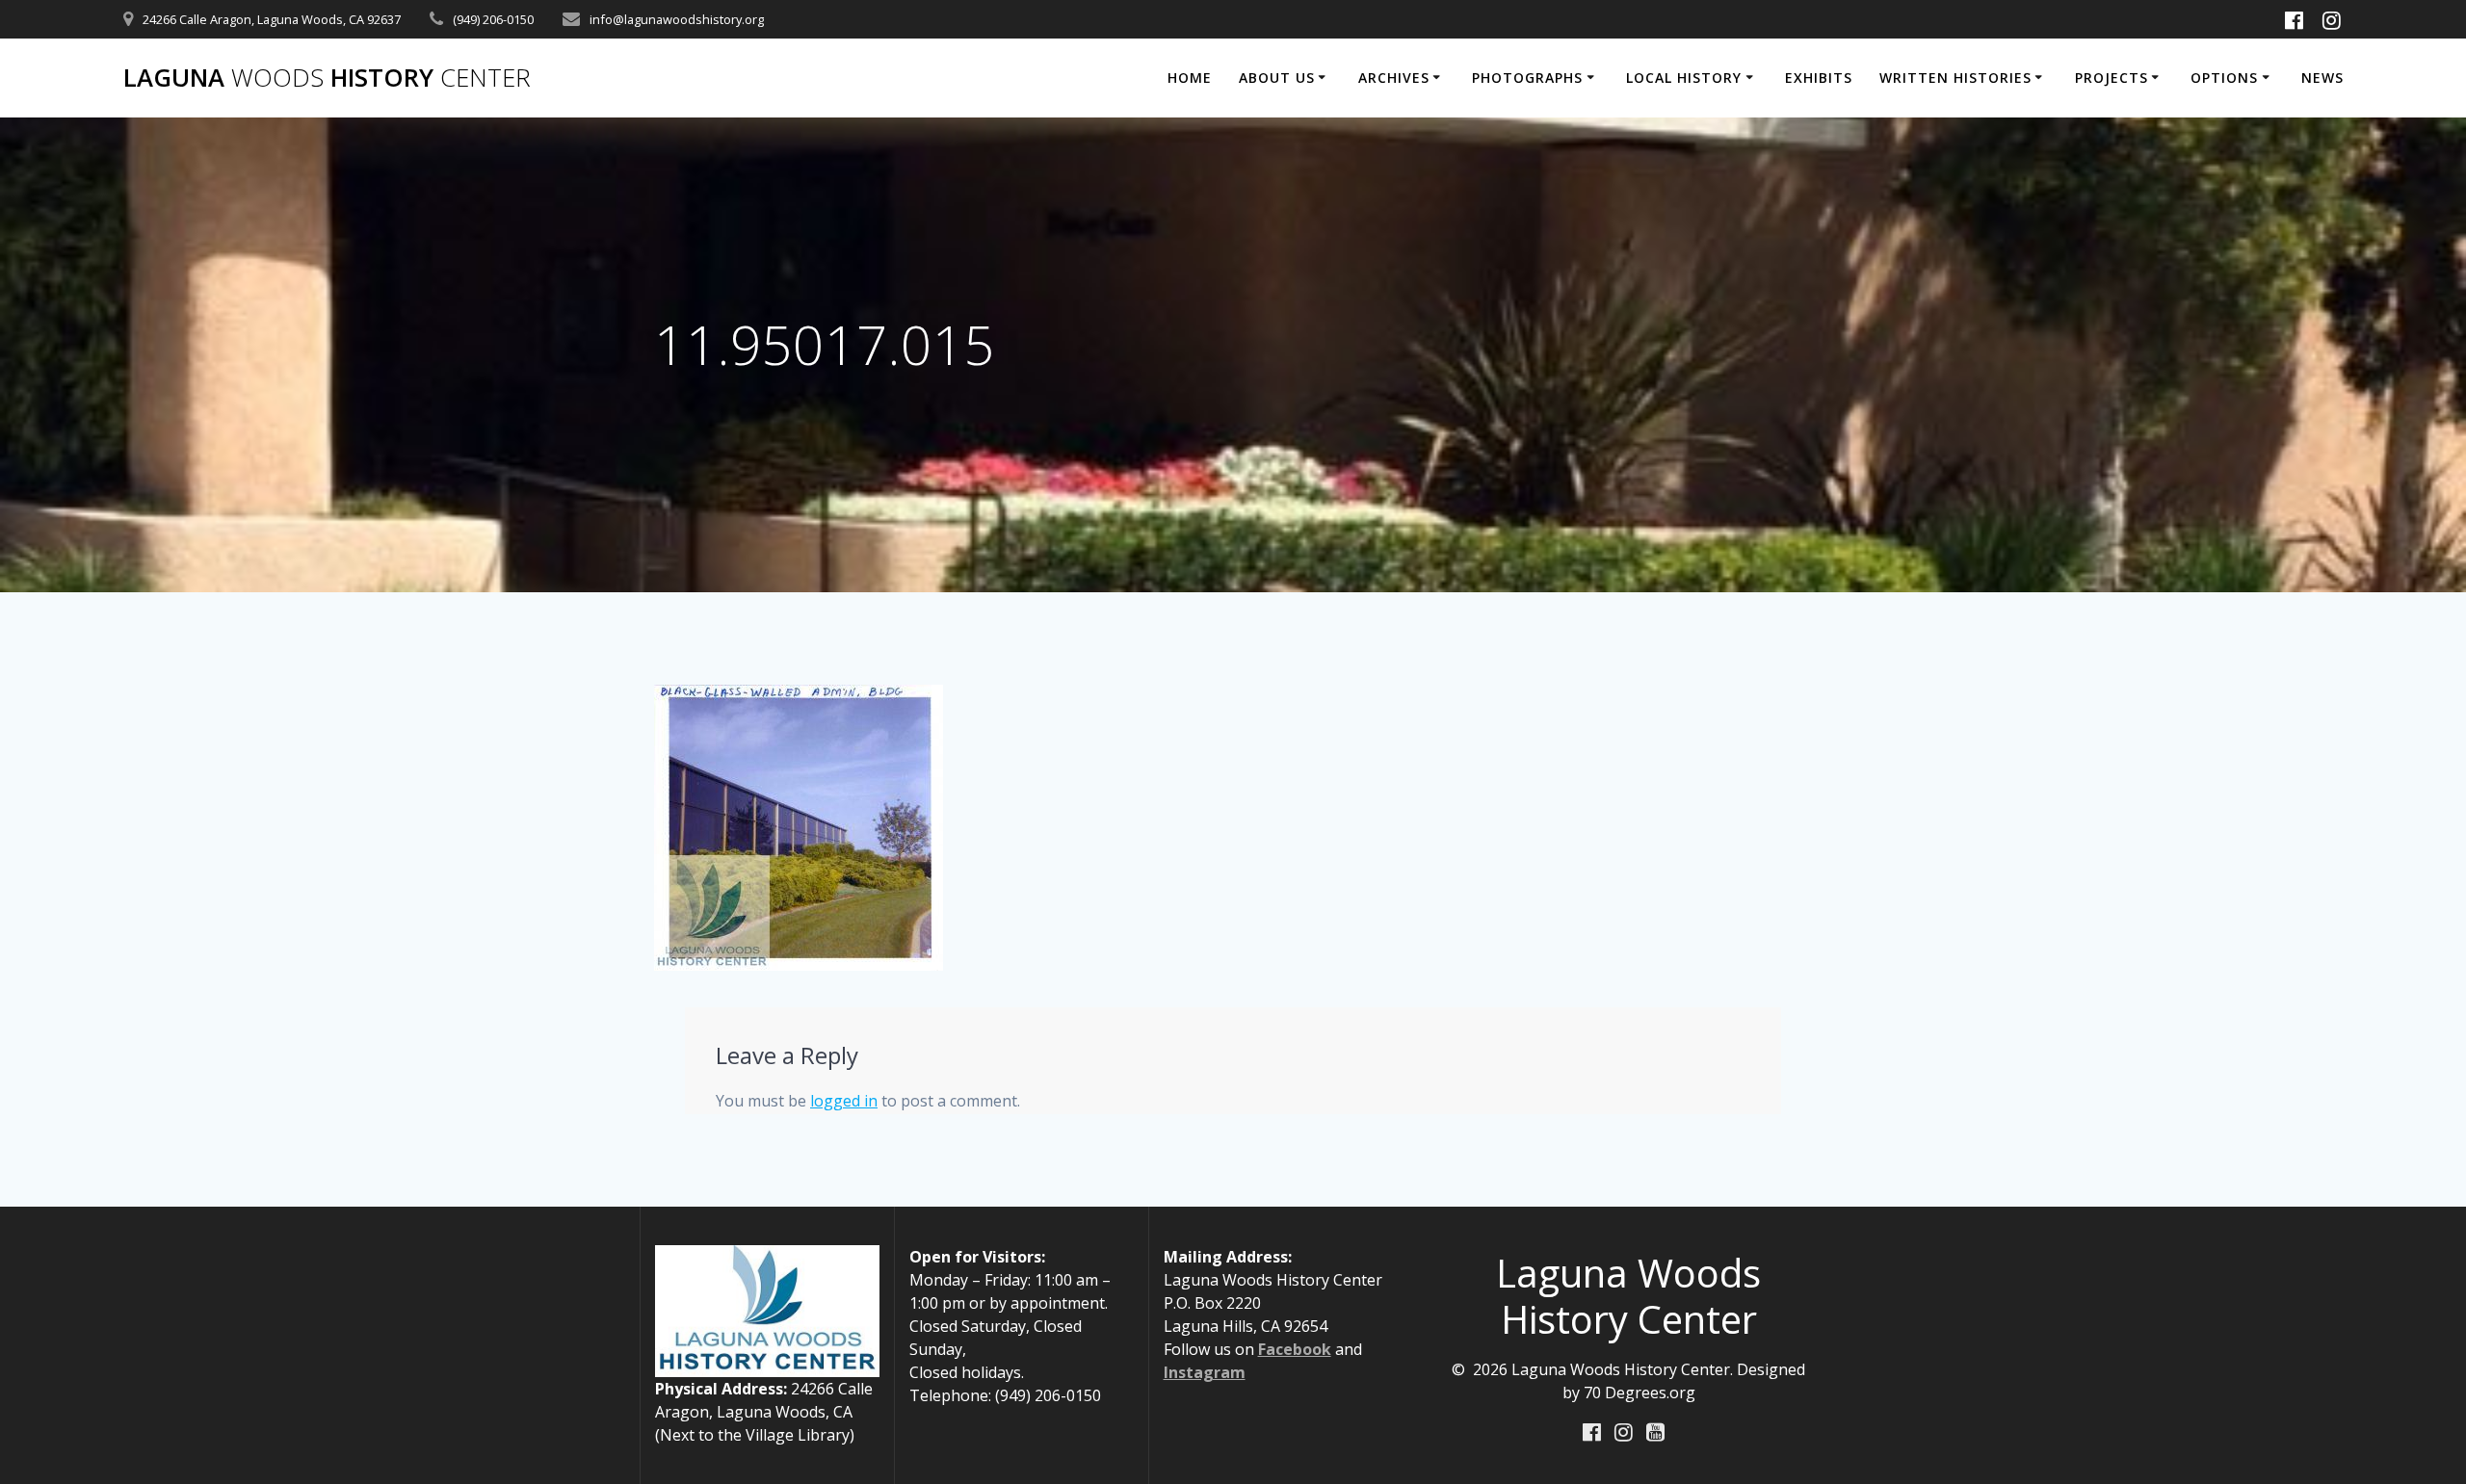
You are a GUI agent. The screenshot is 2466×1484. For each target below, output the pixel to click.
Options (2224, 78)
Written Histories (1955, 78)
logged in (844, 1101)
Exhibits (1819, 78)
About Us (1277, 78)
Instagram (1205, 1372)
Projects (2112, 78)
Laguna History (327, 78)
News (2322, 78)
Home (1190, 78)
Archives (1394, 78)
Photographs (1527, 78)
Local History (1684, 78)
